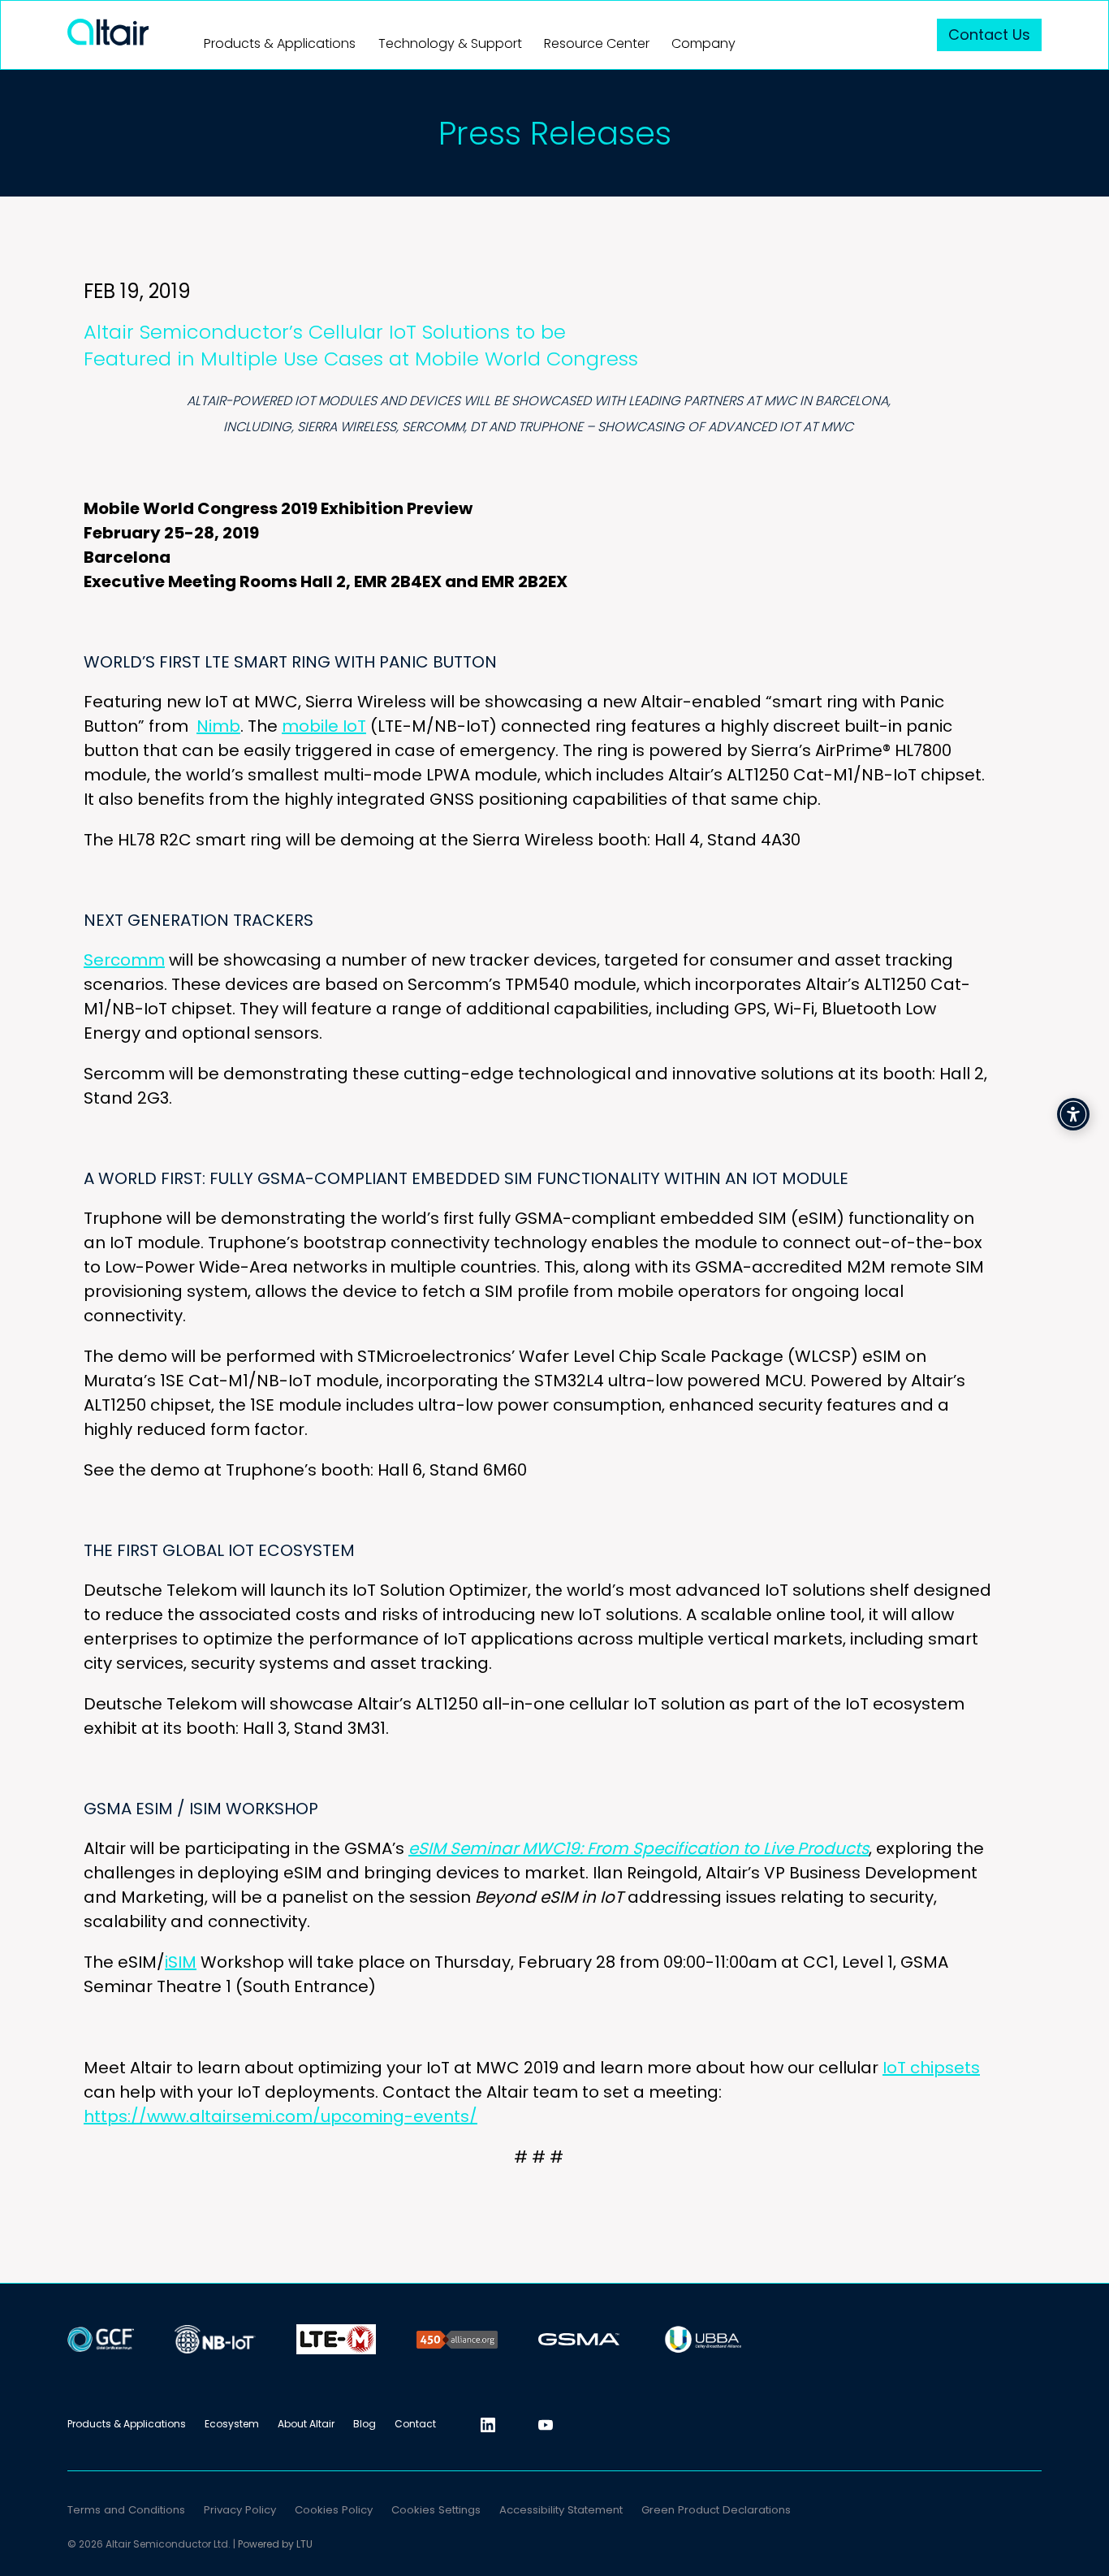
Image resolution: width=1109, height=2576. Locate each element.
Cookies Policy (334, 2510)
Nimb (218, 726)
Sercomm (124, 960)
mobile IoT (324, 726)
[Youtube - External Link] (546, 2425)
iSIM (181, 1962)
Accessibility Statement (561, 2510)
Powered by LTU (275, 2544)
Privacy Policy (240, 2510)
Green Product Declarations (716, 2510)
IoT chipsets (931, 2068)
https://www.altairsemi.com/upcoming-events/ (280, 2116)
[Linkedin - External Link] (488, 2425)
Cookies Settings (436, 2510)
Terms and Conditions (126, 2510)
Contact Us (989, 35)
